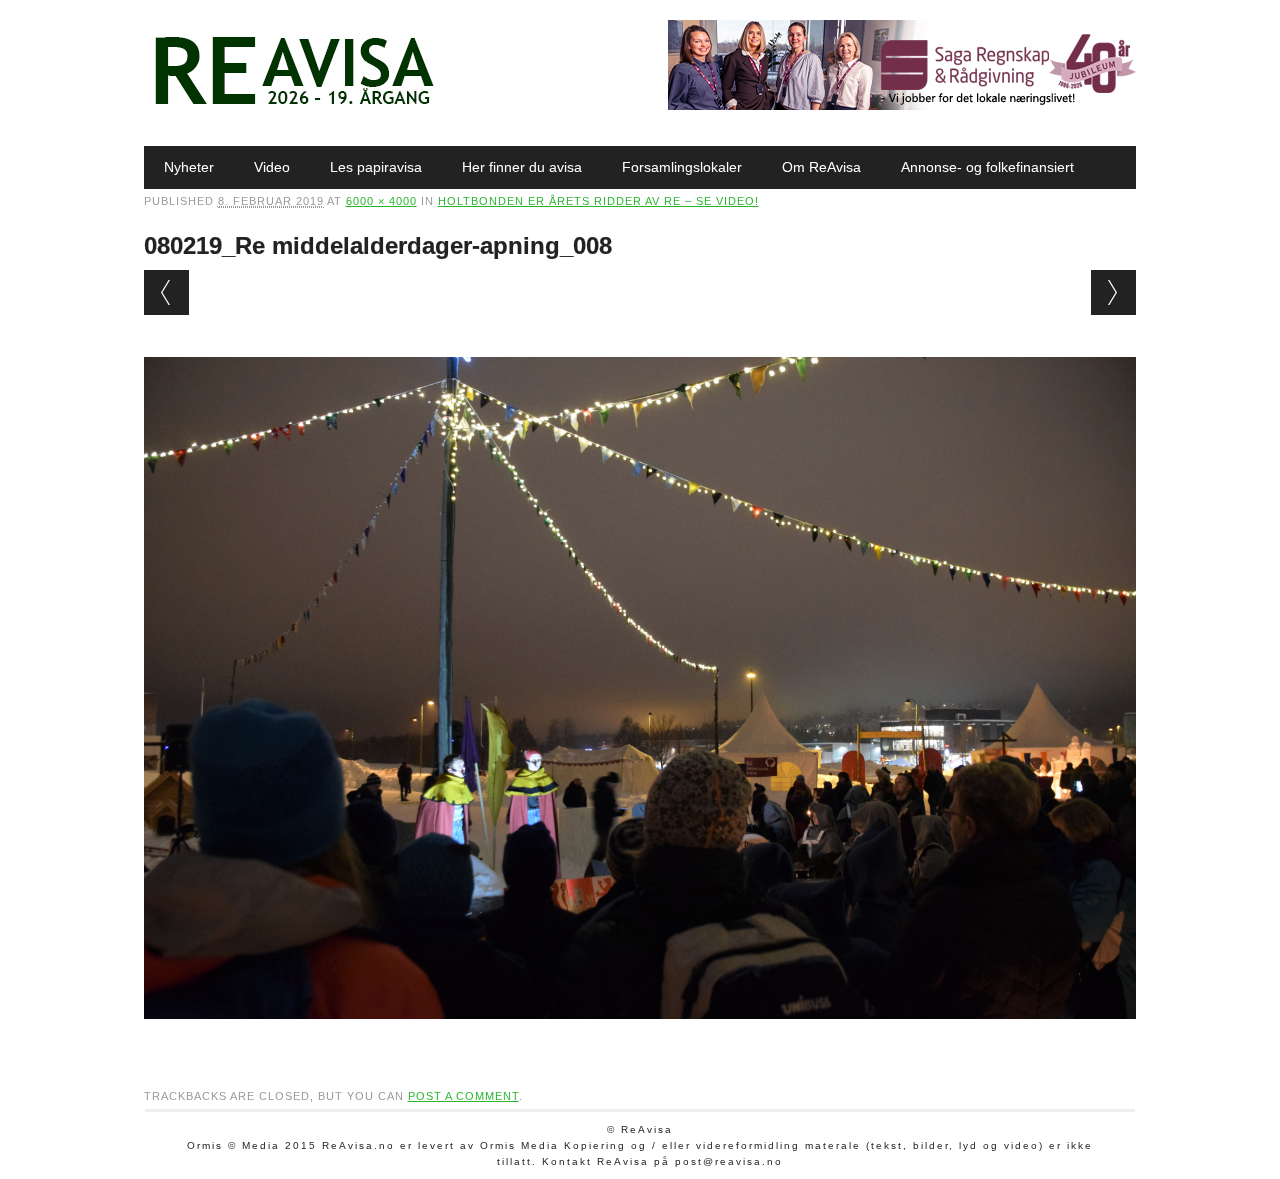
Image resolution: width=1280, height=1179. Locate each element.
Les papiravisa (376, 167)
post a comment (463, 1096)
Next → (1113, 292)
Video (272, 167)
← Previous (166, 292)
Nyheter (189, 167)
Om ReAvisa (821, 167)
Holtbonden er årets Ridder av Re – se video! (598, 201)
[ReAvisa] (294, 105)
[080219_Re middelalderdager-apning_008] (640, 1038)
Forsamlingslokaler (682, 167)
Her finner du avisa (522, 167)
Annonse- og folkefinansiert (987, 167)
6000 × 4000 (381, 201)
